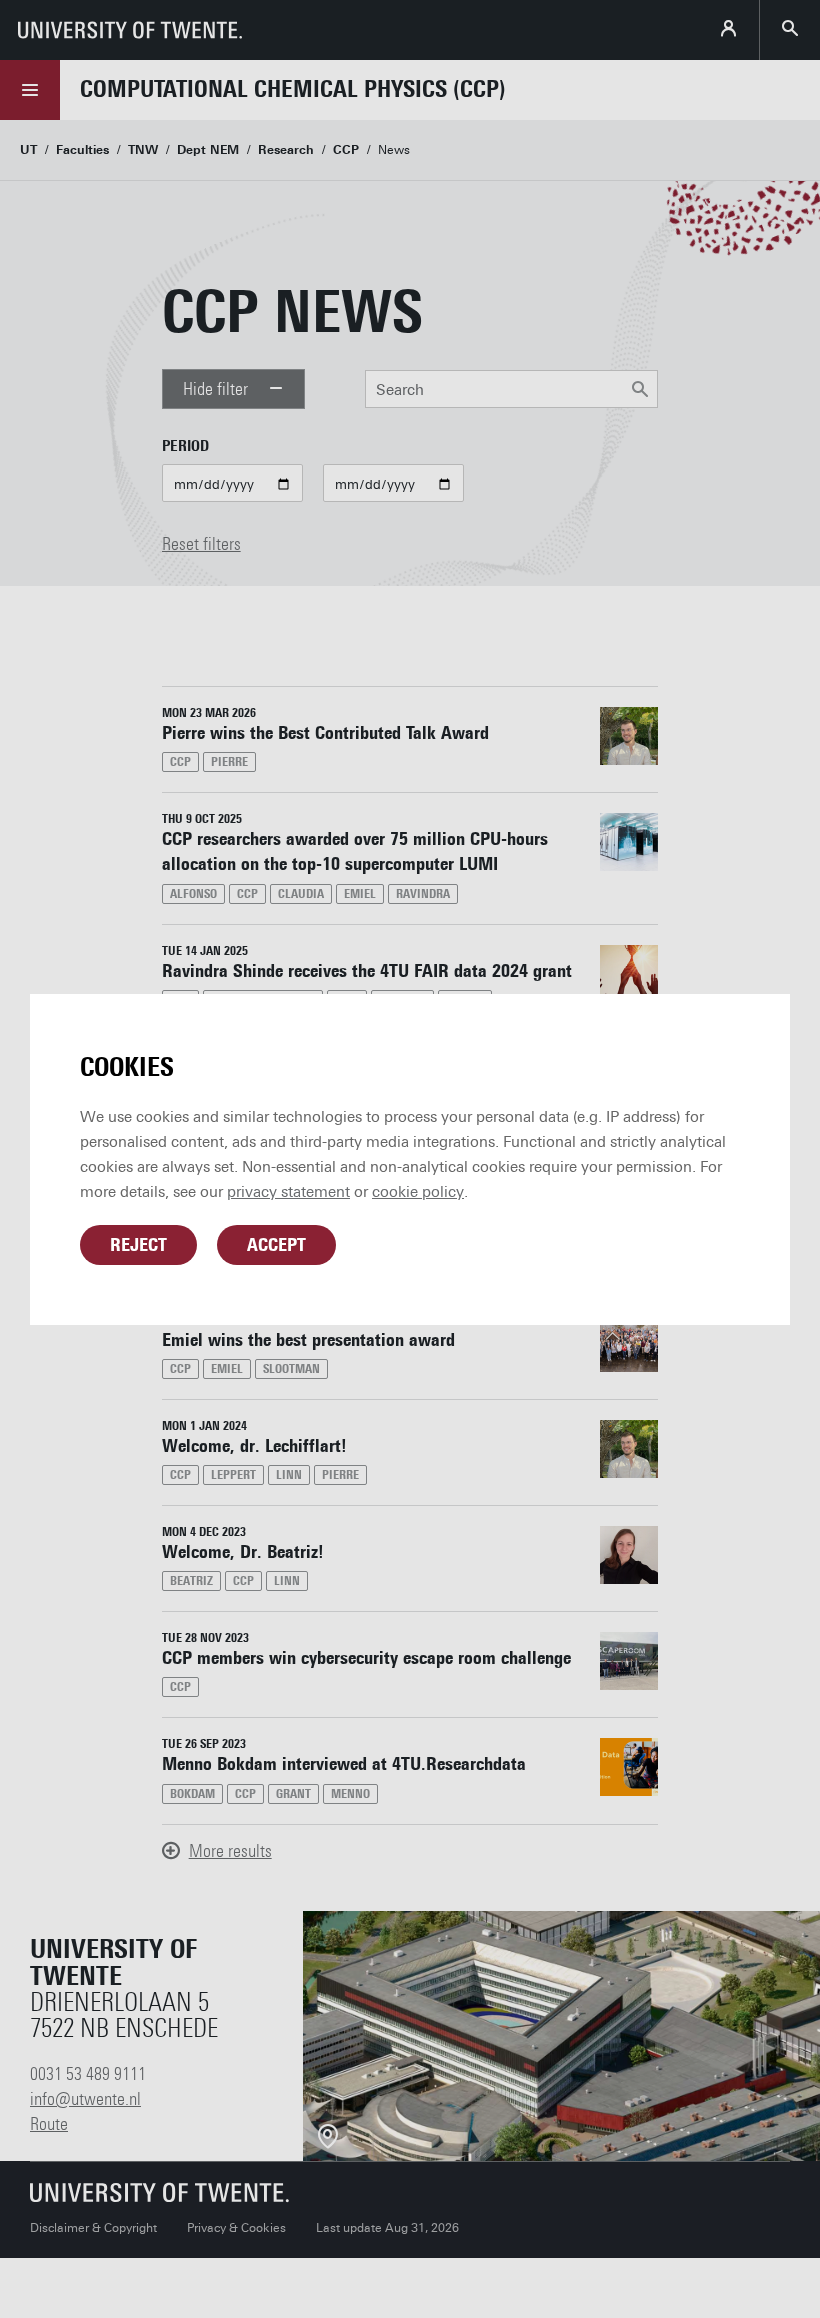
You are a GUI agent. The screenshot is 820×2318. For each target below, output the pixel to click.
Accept (276, 1245)
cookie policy (418, 1192)
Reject (138, 1245)
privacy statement (288, 1192)
